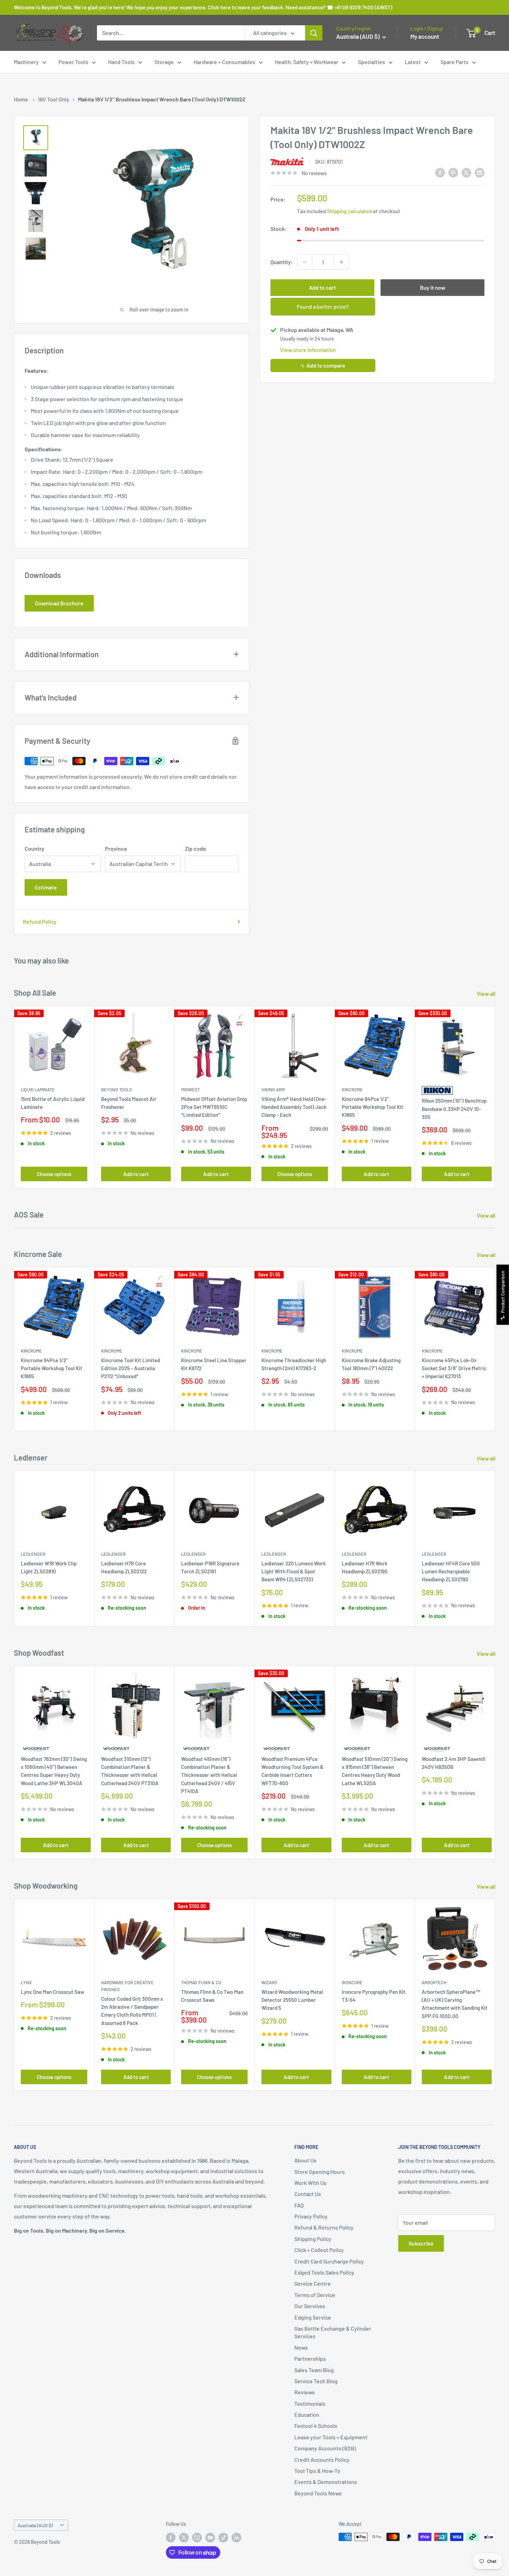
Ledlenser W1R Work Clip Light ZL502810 (49, 1567)
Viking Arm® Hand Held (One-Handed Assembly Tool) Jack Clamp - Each (294, 1107)
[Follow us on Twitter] (184, 2538)
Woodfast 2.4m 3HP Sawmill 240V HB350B (454, 1763)
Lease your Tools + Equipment (331, 2437)
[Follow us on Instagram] (197, 2538)
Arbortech (434, 1982)
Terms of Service (315, 2295)
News (301, 2347)
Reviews (305, 2392)
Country (34, 848)
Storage (164, 62)
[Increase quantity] (341, 262)
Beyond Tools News (318, 2493)
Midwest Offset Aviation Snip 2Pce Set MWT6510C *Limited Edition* (214, 1107)
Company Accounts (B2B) (325, 2448)
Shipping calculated (349, 211)
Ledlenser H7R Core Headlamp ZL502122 (124, 1567)
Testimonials (310, 2403)
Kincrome (352, 1090)
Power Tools (73, 62)
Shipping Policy (313, 2239)
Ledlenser (33, 1554)
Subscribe (421, 2243)
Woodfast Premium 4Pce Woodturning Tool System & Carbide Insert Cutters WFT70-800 (292, 1771)
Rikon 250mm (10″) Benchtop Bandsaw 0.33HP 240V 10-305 (454, 1109)
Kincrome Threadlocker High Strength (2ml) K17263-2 (294, 1364)
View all (487, 993)
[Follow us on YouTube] (210, 2538)
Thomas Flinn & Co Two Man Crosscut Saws (212, 1995)
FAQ (299, 2205)
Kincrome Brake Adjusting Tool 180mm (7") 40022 (371, 1364)
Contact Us (308, 2194)
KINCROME (352, 1351)
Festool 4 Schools (316, 2426)
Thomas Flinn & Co (201, 1982)
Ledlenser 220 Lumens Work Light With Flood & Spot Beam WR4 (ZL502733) (294, 1571)
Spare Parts (454, 62)
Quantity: (282, 262)
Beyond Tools (117, 1090)
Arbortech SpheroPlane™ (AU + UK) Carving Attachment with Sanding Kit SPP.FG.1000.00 (455, 2004)
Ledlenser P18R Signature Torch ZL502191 (210, 1567)
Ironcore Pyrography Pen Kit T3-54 (374, 1995)
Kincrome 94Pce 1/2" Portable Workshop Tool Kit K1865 (373, 1107)
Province (116, 848)
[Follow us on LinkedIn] (236, 2538)
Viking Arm (273, 1090)
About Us (305, 2160)
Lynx (26, 1982)
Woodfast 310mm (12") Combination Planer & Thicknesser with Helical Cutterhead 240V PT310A (130, 1771)
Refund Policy (40, 921)
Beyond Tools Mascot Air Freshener (129, 1103)
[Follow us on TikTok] (223, 2538)
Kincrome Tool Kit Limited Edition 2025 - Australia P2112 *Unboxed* (131, 1368)
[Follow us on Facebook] (171, 2538)
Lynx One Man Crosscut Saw (52, 1991)
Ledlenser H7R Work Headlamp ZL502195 (365, 1567)
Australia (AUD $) (35, 2525)
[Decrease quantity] (305, 262)
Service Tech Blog (316, 2381)
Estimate (46, 887)
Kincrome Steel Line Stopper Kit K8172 (214, 1364)
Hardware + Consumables (224, 62)
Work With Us (310, 2183)
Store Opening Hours (320, 2172)
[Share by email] (480, 172)
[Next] (495, 1097)
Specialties (372, 62)
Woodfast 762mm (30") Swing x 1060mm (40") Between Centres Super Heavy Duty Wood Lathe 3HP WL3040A (54, 1771)
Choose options (54, 1174)
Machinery (26, 62)
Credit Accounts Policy (322, 2460)
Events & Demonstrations (326, 2482)
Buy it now (433, 287)
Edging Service (313, 2317)
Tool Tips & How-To (317, 2471)
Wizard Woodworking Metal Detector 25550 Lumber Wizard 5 (292, 2000)
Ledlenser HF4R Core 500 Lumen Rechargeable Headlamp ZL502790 (451, 1571)
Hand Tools (121, 62)
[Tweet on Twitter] (466, 172)
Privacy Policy (311, 2216)
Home (21, 99)
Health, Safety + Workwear (307, 62)
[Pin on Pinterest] (453, 172)
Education (307, 2415)
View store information (308, 350)
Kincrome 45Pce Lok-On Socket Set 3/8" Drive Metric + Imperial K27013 (454, 1368)
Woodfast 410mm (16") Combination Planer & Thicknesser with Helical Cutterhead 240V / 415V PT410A (209, 1775)
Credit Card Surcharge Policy (329, 2261)
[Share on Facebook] (440, 172)
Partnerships (310, 2358)
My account (425, 36)
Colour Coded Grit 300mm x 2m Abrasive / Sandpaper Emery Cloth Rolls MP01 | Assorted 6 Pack (132, 2011)
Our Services (310, 2306)
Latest (413, 62)
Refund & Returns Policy (324, 2227)
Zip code (195, 848)
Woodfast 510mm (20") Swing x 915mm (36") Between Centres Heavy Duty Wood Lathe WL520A (375, 1771)
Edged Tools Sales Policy (324, 2272)
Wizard (269, 1982)
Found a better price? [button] (323, 306)
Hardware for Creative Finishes (127, 1986)
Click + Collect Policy (319, 2250)
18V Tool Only (53, 99)
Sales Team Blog (314, 2370)
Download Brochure (59, 603)
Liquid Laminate (38, 1090)
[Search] (314, 33)
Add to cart (322, 287)
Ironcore (352, 1982)
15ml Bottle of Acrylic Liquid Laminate (53, 1103)
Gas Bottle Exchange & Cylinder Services (333, 2332)
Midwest (190, 1090)
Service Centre (312, 2283)
